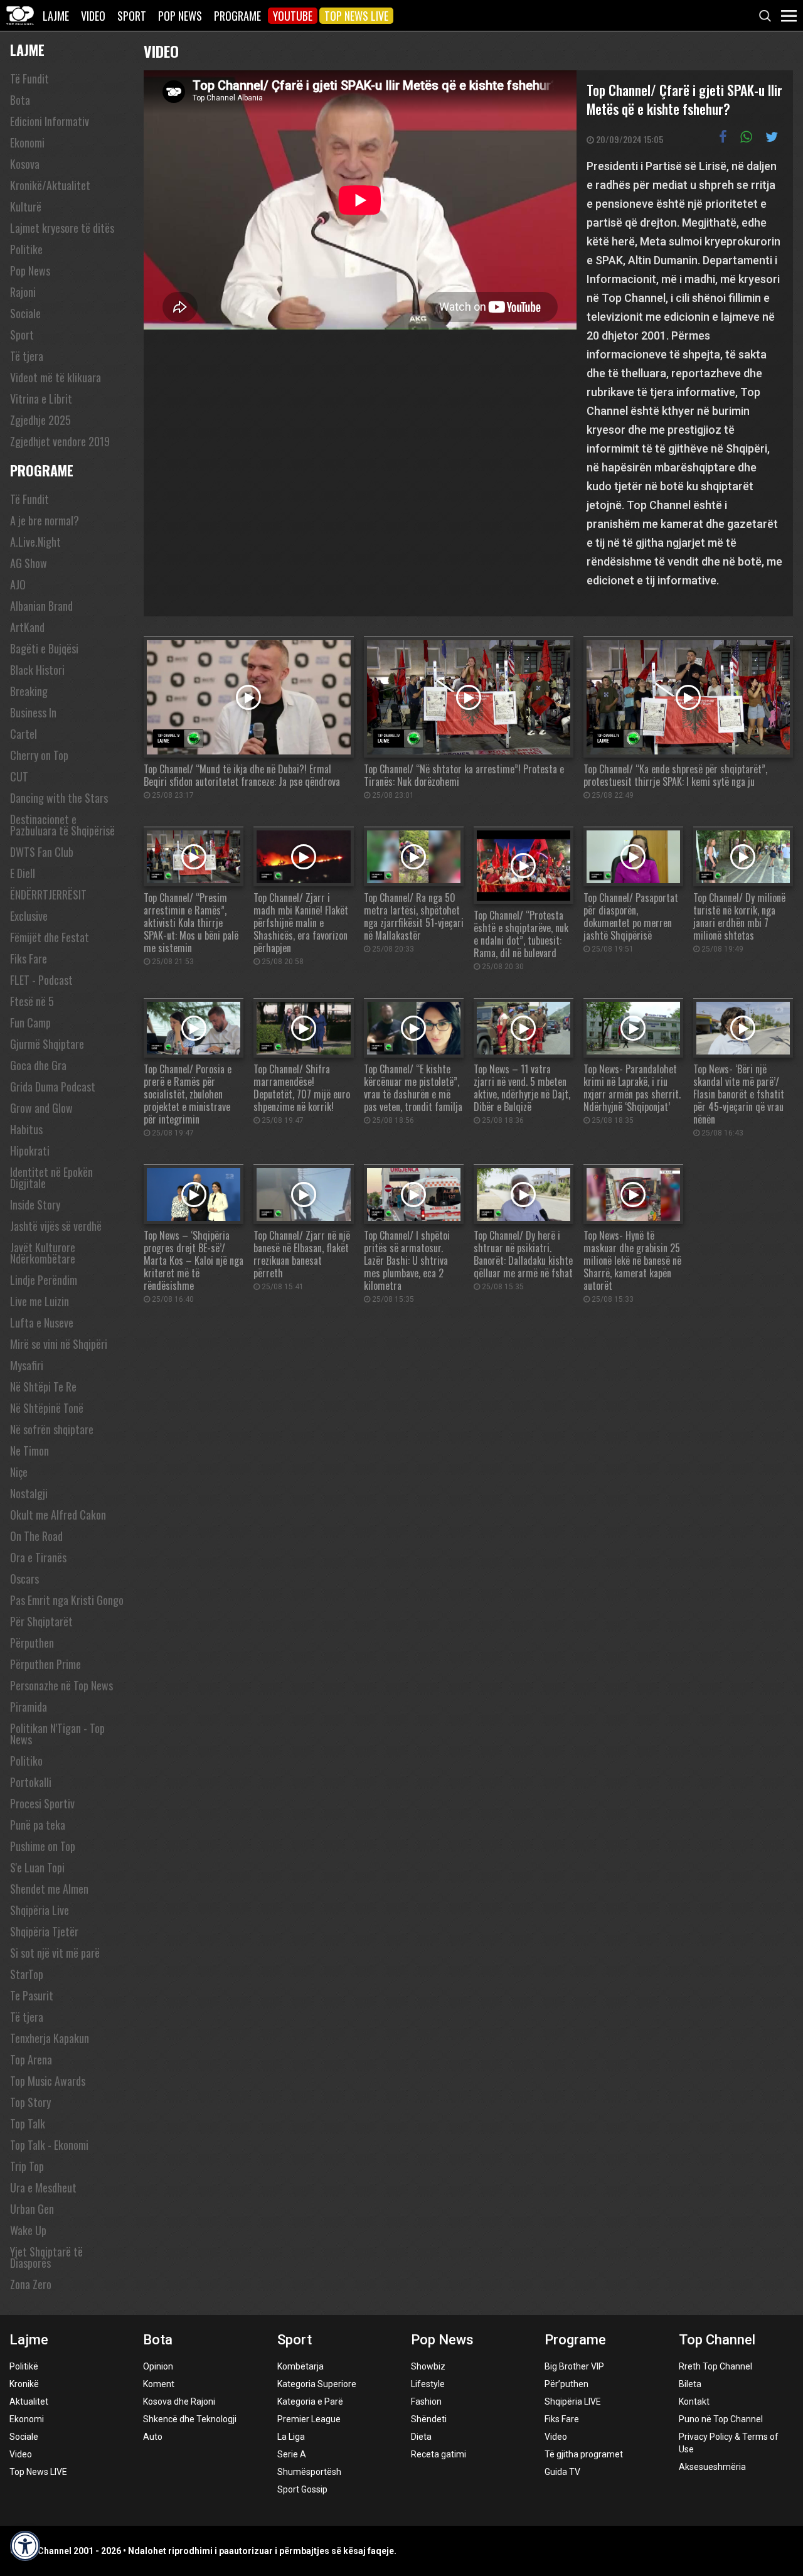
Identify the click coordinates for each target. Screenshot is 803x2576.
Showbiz (428, 2366)
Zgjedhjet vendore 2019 (60, 441)
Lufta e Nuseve (42, 1323)
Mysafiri (27, 1365)
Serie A (292, 2454)
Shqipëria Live (40, 1910)
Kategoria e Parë (310, 2402)
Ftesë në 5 (32, 1001)
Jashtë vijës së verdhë (56, 1226)
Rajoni (23, 292)
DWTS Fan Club (42, 852)
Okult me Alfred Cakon (58, 1515)
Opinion (158, 2366)
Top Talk (28, 2123)
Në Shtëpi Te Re (43, 1387)
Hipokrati (30, 1151)
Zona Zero (31, 2284)
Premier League (309, 2419)
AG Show (29, 563)
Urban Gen (32, 2209)
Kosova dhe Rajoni (179, 2402)
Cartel (24, 734)
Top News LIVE (356, 16)
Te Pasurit (32, 1995)
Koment (159, 2384)
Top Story (30, 2102)
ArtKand (27, 627)
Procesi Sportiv (42, 1803)
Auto (153, 2437)
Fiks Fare (29, 958)
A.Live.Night (35, 542)
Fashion (426, 2402)
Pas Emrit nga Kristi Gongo (67, 1600)
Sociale (25, 313)
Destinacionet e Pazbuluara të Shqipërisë (62, 825)
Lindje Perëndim (44, 1280)
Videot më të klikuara (56, 377)
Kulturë (26, 207)
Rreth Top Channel (715, 2366)
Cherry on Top (39, 755)
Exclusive (29, 916)
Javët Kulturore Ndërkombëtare (43, 1253)
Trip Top (27, 2166)
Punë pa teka (38, 1825)
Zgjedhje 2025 (40, 420)
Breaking (29, 691)
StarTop (27, 1974)
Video (93, 16)
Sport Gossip (302, 2489)
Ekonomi (27, 142)
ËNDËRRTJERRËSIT (48, 894)
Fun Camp (30, 1022)
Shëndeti (429, 2419)
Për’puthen (566, 2384)
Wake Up (28, 2230)
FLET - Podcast (41, 980)
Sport (132, 16)
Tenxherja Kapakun (50, 2038)
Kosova (25, 164)
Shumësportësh (309, 2472)
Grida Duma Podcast (53, 1087)
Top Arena (31, 2059)
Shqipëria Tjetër (44, 1931)
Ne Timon (29, 1451)
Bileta (690, 2384)
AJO (18, 584)
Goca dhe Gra (38, 1065)
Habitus (26, 1129)
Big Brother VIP (574, 2366)
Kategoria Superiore (317, 2384)
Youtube (293, 16)
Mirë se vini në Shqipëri (59, 1344)
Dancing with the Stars (59, 798)
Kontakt (694, 2402)
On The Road (36, 1536)
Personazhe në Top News (61, 1685)
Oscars (24, 1579)
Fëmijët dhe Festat (50, 937)
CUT (19, 776)
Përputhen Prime (45, 1664)
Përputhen (32, 1643)
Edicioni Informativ (50, 121)
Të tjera (27, 356)
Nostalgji (29, 1493)
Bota (20, 100)
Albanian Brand (41, 606)
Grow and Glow (41, 1108)
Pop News (180, 16)
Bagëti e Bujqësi (44, 648)
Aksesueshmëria (712, 2467)
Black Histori (37, 670)
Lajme (56, 16)
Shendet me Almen (49, 1889)
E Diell (23, 873)
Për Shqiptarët (41, 1621)
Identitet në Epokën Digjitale (51, 1178)
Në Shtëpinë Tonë (47, 1408)
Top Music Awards (48, 2081)
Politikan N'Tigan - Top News (57, 1734)
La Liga (291, 2437)
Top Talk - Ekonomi (49, 2145)
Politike (26, 249)
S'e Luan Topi (37, 1867)
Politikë (24, 2366)
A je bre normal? (45, 520)
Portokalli (31, 1782)
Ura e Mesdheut (43, 2187)
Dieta (421, 2437)
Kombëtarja (300, 2366)
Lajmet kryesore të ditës (62, 228)
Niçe (19, 1472)
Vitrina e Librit (41, 399)
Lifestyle (428, 2384)
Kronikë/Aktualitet (50, 185)
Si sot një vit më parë (55, 1953)
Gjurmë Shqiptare (47, 1044)
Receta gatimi (439, 2454)
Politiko (26, 1761)
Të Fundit (29, 78)
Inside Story (35, 1205)
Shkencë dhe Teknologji (190, 2419)
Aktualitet (29, 2402)
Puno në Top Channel (721, 2419)
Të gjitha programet (584, 2454)
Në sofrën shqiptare (52, 1429)
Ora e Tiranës (38, 1557)
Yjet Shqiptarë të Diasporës (46, 2257)
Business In (33, 712)
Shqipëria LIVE (573, 2402)
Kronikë (24, 2384)
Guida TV (562, 2472)
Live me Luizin (40, 1301)
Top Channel (717, 2340)
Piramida (29, 1707)
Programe (237, 16)
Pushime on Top (43, 1846)
